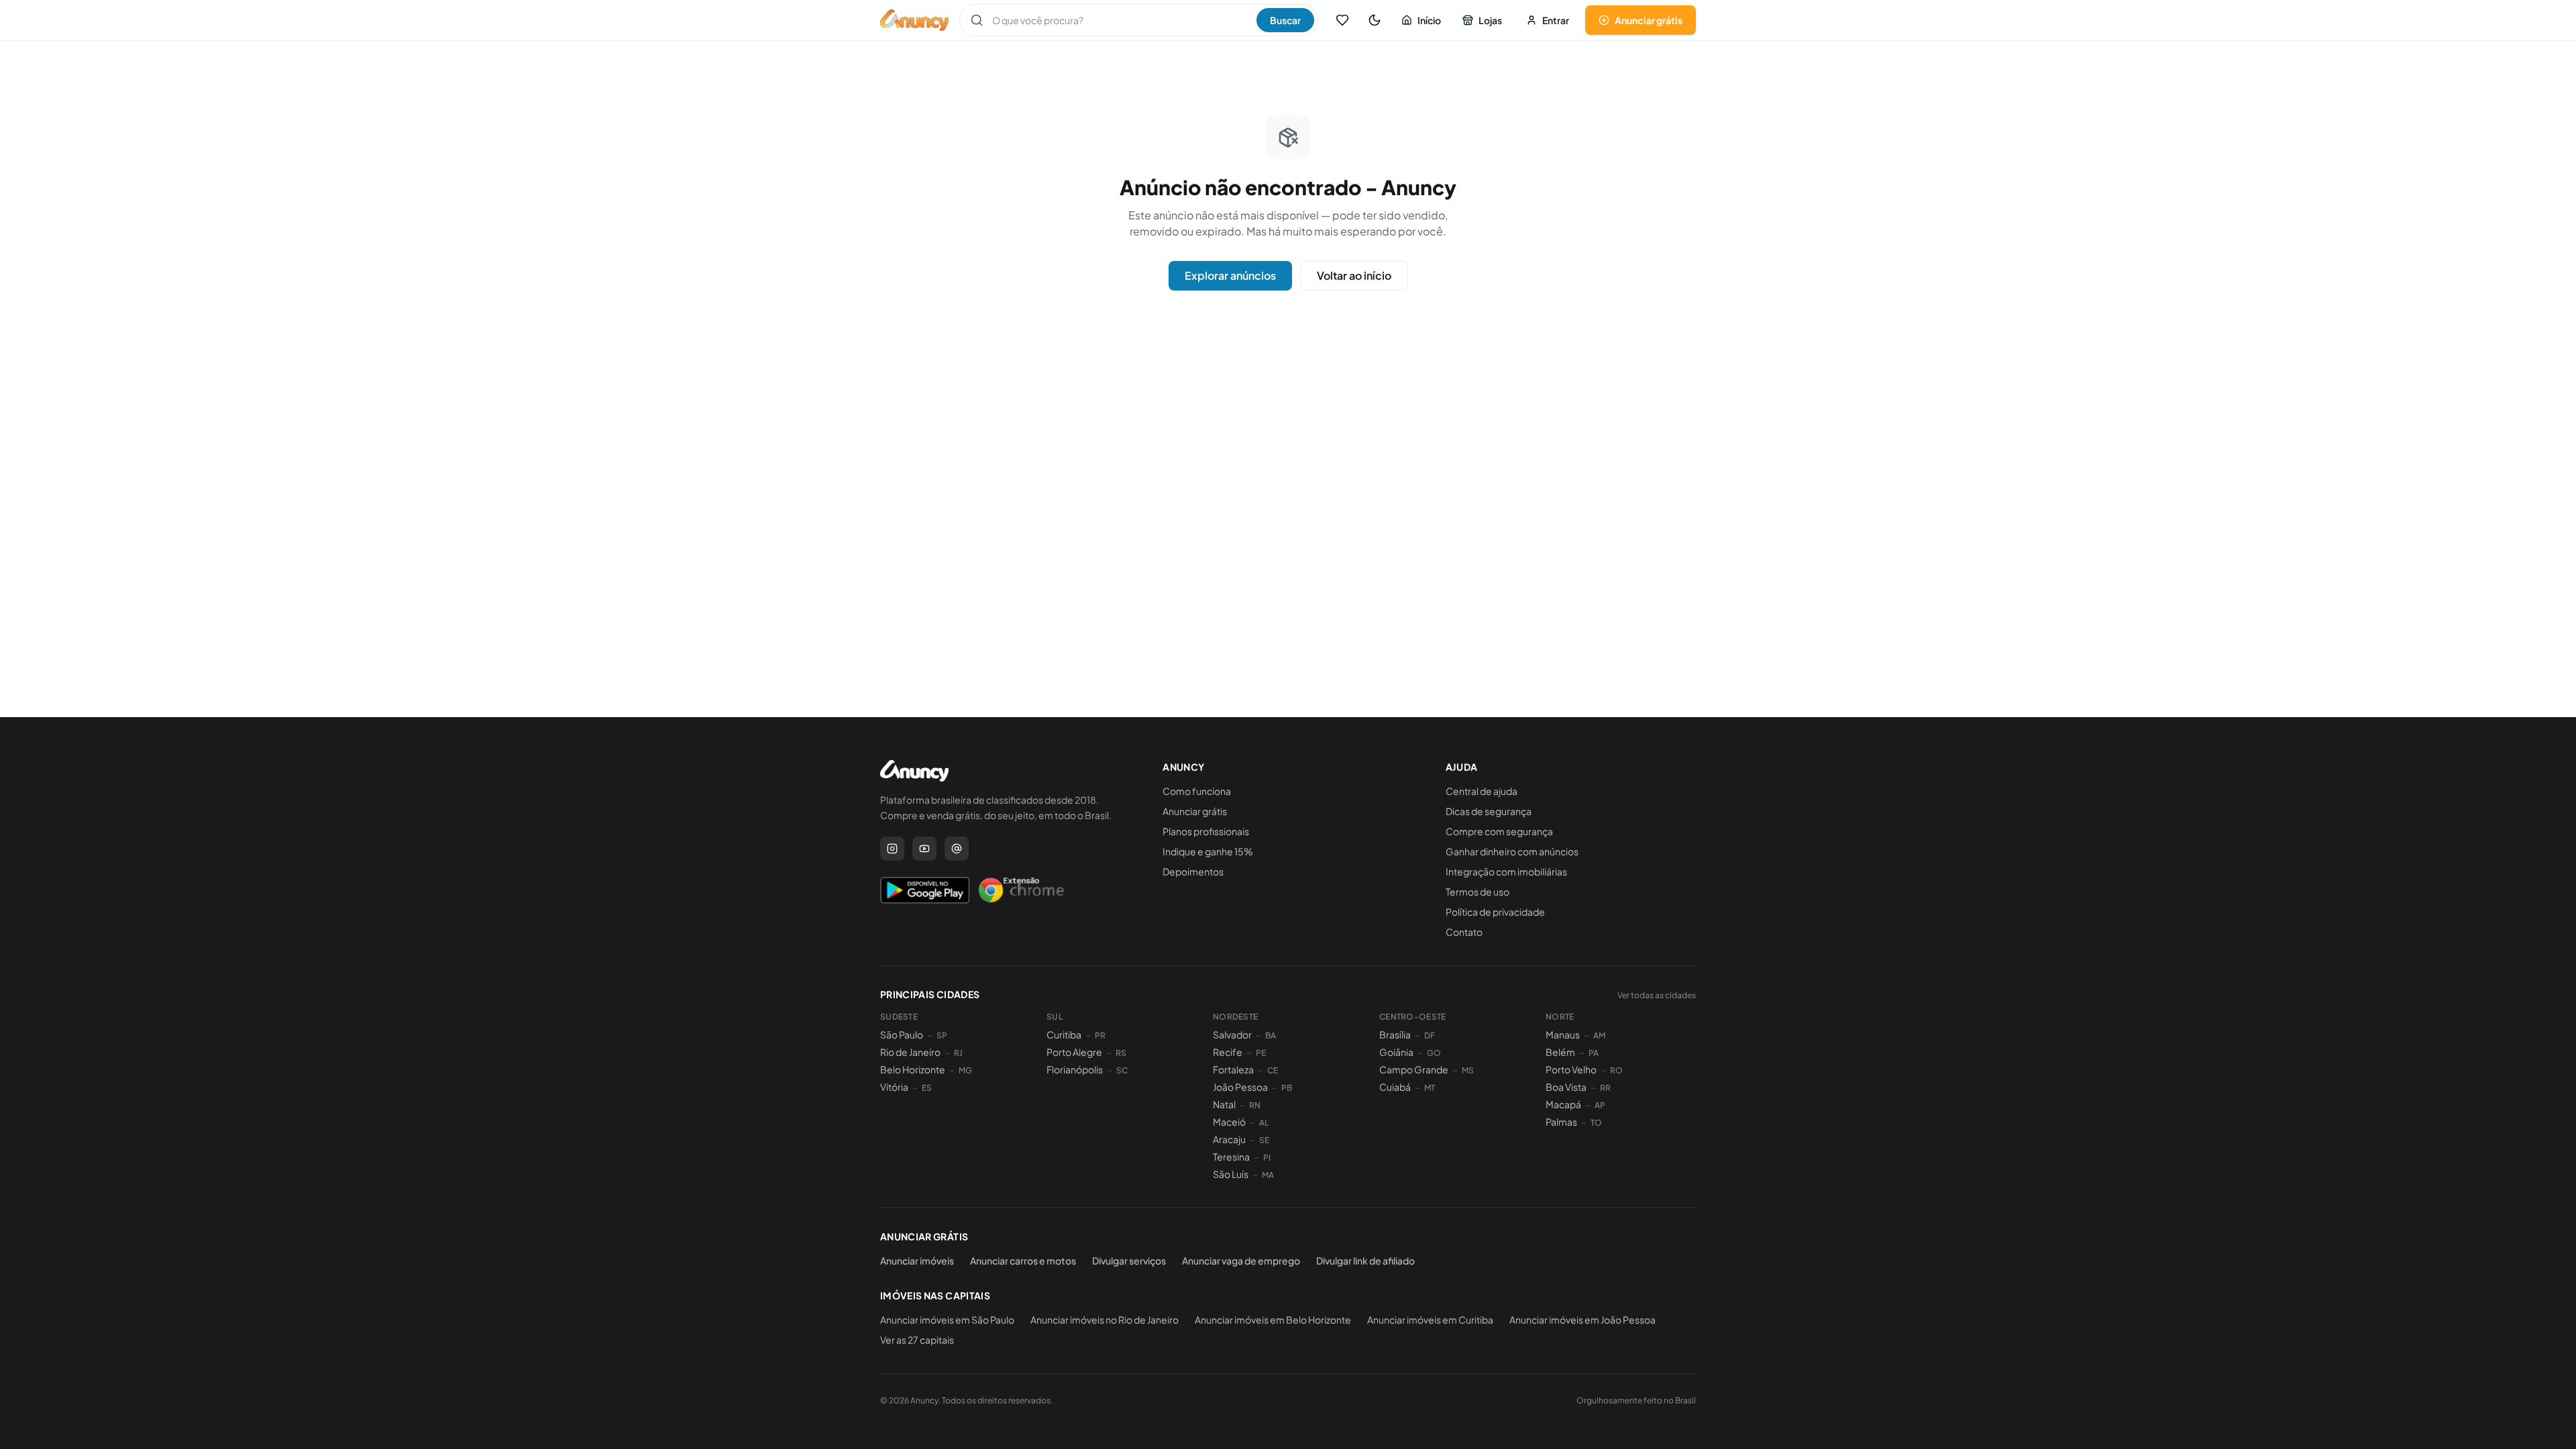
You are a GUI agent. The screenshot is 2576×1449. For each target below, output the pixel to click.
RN (1255, 1105)
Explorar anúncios (1230, 275)
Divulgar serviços (1129, 1260)
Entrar (1556, 20)
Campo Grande (1414, 1069)
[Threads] (957, 849)
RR (1605, 1088)
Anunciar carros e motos (1023, 1260)
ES (927, 1088)
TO (1596, 1123)
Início (1429, 20)
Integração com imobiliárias (1506, 871)
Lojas (1490, 20)
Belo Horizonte (913, 1069)
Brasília (1395, 1034)
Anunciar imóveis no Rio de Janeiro (1105, 1320)
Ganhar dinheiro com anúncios (1512, 851)
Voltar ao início (1354, 275)
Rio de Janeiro (910, 1052)
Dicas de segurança (1489, 811)
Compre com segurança (1499, 831)
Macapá (1563, 1104)
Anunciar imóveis (917, 1260)
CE (1273, 1070)
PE (1261, 1053)
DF (1430, 1035)
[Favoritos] (1342, 20)
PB (1287, 1088)
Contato (1464, 932)
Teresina (1231, 1157)
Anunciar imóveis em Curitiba (1430, 1320)
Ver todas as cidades (1657, 995)
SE (1264, 1140)
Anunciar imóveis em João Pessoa (1582, 1320)
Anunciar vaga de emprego (1241, 1260)
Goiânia (1396, 1052)
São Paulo (902, 1034)
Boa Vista (1566, 1087)
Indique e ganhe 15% (1208, 851)
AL (1264, 1123)
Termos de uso (1478, 892)
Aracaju (1229, 1139)
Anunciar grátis (1649, 20)
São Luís (1231, 1174)
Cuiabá (1395, 1087)
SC (1122, 1070)
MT (1430, 1088)
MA (1268, 1175)
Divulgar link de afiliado (1365, 1260)
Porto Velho (1571, 1069)
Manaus (1563, 1034)
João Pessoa (1240, 1087)
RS (1121, 1053)
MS (1468, 1070)
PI (1267, 1158)
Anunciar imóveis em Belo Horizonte (1273, 1320)
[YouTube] (924, 849)
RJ (958, 1053)
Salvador (1232, 1034)
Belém (1560, 1052)
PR (1100, 1035)
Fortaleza (1233, 1069)
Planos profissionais (1206, 831)
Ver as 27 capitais (917, 1340)
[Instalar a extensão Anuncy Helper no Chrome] (1021, 890)
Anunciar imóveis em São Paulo (947, 1320)
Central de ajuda (1482, 791)
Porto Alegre (1074, 1052)
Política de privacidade (1495, 912)
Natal (1224, 1104)
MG (965, 1070)
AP (1600, 1105)
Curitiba (1064, 1034)
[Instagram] (892, 849)
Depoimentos (1193, 871)
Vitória (894, 1087)
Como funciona (1197, 791)
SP (942, 1035)
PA (1594, 1053)
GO (1434, 1053)
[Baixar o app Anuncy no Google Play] (925, 890)
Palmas (1561, 1122)
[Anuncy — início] (914, 20)
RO (1616, 1070)
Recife (1228, 1052)
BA (1271, 1035)
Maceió (1229, 1122)
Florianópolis (1075, 1069)
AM (1599, 1035)
